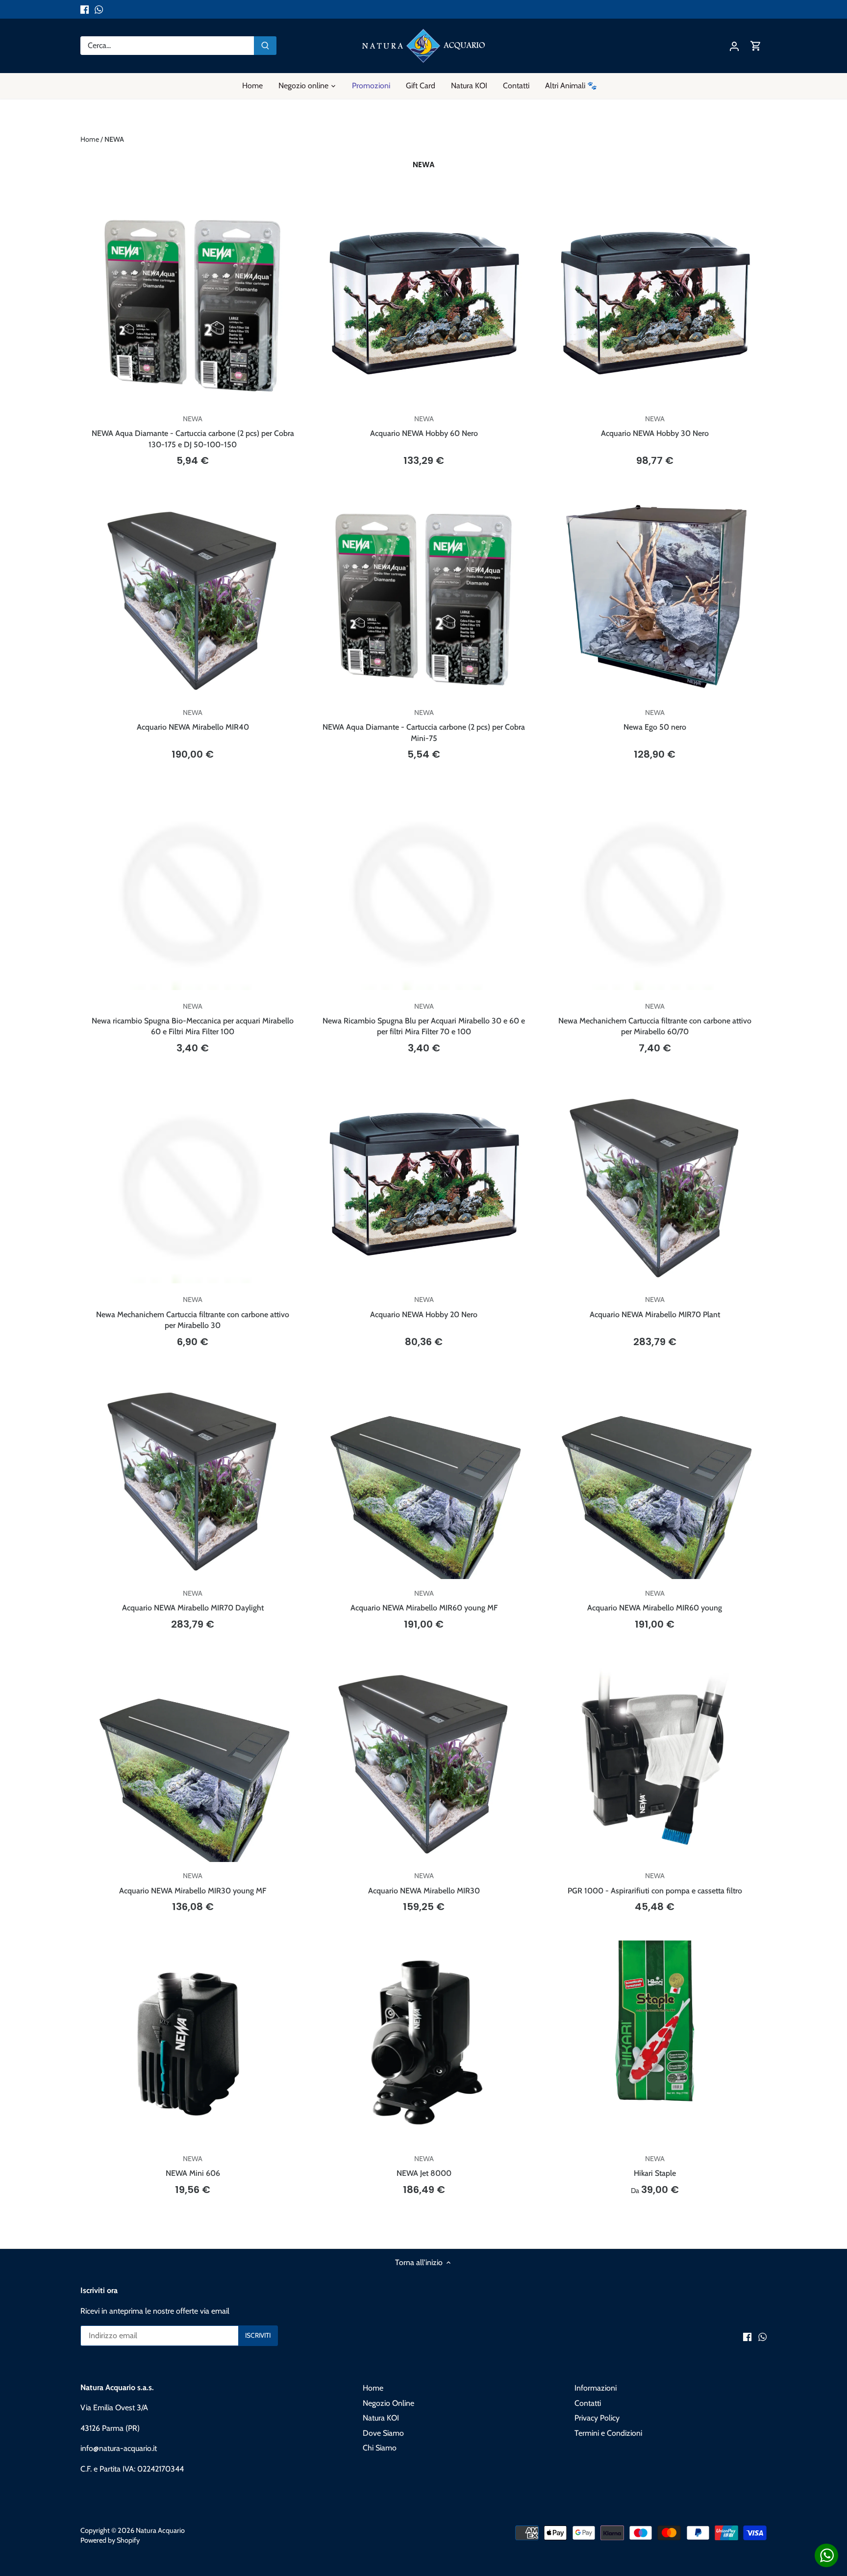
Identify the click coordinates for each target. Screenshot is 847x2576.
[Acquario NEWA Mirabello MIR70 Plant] (655, 1183)
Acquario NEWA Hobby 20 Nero (424, 1307)
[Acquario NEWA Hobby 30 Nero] (655, 303)
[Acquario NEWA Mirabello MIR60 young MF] (423, 1477)
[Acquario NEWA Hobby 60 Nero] (423, 303)
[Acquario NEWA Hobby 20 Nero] (423, 1183)
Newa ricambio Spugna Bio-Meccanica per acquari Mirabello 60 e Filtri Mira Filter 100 (193, 1019)
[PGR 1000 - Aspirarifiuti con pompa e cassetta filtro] (655, 1760)
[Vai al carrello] (756, 46)
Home (373, 2388)
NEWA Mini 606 (193, 2166)
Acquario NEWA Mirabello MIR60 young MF (424, 1601)
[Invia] (265, 46)
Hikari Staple (655, 2166)
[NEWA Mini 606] (193, 2042)
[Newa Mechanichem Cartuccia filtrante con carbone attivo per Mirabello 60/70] (655, 890)
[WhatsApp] (99, 9)
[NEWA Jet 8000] (423, 2042)
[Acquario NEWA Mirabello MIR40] (193, 596)
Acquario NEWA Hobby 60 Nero (424, 426)
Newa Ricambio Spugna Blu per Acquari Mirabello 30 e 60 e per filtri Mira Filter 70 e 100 (424, 1019)
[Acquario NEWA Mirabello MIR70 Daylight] (193, 1477)
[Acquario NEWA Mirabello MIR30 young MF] (193, 1760)
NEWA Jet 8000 (424, 2166)
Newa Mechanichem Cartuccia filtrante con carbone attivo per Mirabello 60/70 (655, 1019)
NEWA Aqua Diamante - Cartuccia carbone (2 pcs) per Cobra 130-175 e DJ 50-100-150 (193, 432)
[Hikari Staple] (655, 2021)
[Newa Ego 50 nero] (655, 596)
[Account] (734, 46)
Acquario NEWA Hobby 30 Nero (655, 426)
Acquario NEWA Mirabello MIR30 (424, 1883)
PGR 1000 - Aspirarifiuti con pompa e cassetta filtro (655, 1883)
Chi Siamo (380, 2448)
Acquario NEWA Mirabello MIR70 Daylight (193, 1601)
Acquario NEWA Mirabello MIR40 (193, 720)
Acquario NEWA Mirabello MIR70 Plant (655, 1307)
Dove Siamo (383, 2433)
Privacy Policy (597, 2418)
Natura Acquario (160, 2530)
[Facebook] (85, 9)
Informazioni (596, 2388)
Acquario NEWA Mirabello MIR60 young (655, 1601)
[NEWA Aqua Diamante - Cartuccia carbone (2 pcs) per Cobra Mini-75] (423, 596)
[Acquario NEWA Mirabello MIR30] (423, 1760)
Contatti (588, 2403)
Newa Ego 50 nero (655, 720)
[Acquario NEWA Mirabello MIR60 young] (655, 1477)
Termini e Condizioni (608, 2433)
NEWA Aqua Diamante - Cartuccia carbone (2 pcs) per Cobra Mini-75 (424, 726)
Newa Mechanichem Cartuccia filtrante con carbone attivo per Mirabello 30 (193, 1313)
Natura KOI (381, 2418)
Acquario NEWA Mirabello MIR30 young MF (193, 1883)
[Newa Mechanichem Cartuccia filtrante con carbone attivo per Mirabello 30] (193, 1183)
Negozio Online (388, 2403)
